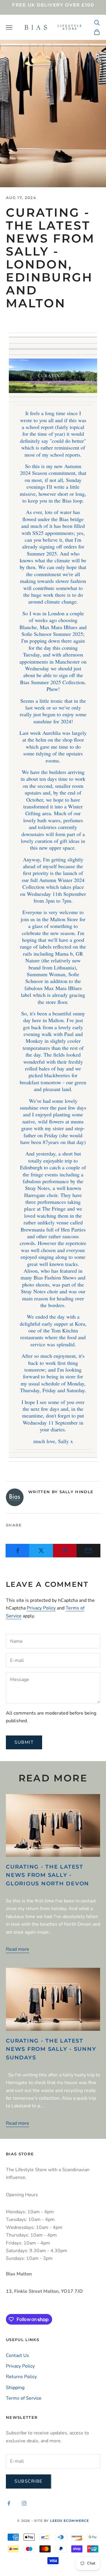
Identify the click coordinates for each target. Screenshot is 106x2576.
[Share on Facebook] (18, 1551)
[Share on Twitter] (41, 1551)
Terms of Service (24, 2398)
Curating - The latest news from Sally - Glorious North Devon (48, 1875)
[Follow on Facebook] (9, 2503)
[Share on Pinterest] (65, 1551)
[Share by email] (88, 1551)
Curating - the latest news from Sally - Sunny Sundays (51, 2049)
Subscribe (29, 2481)
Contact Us (18, 2355)
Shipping (15, 2388)
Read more (18, 1949)
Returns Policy (21, 2377)
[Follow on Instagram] (24, 2503)
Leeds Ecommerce (70, 2521)
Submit (24, 1742)
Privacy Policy (41, 1608)
